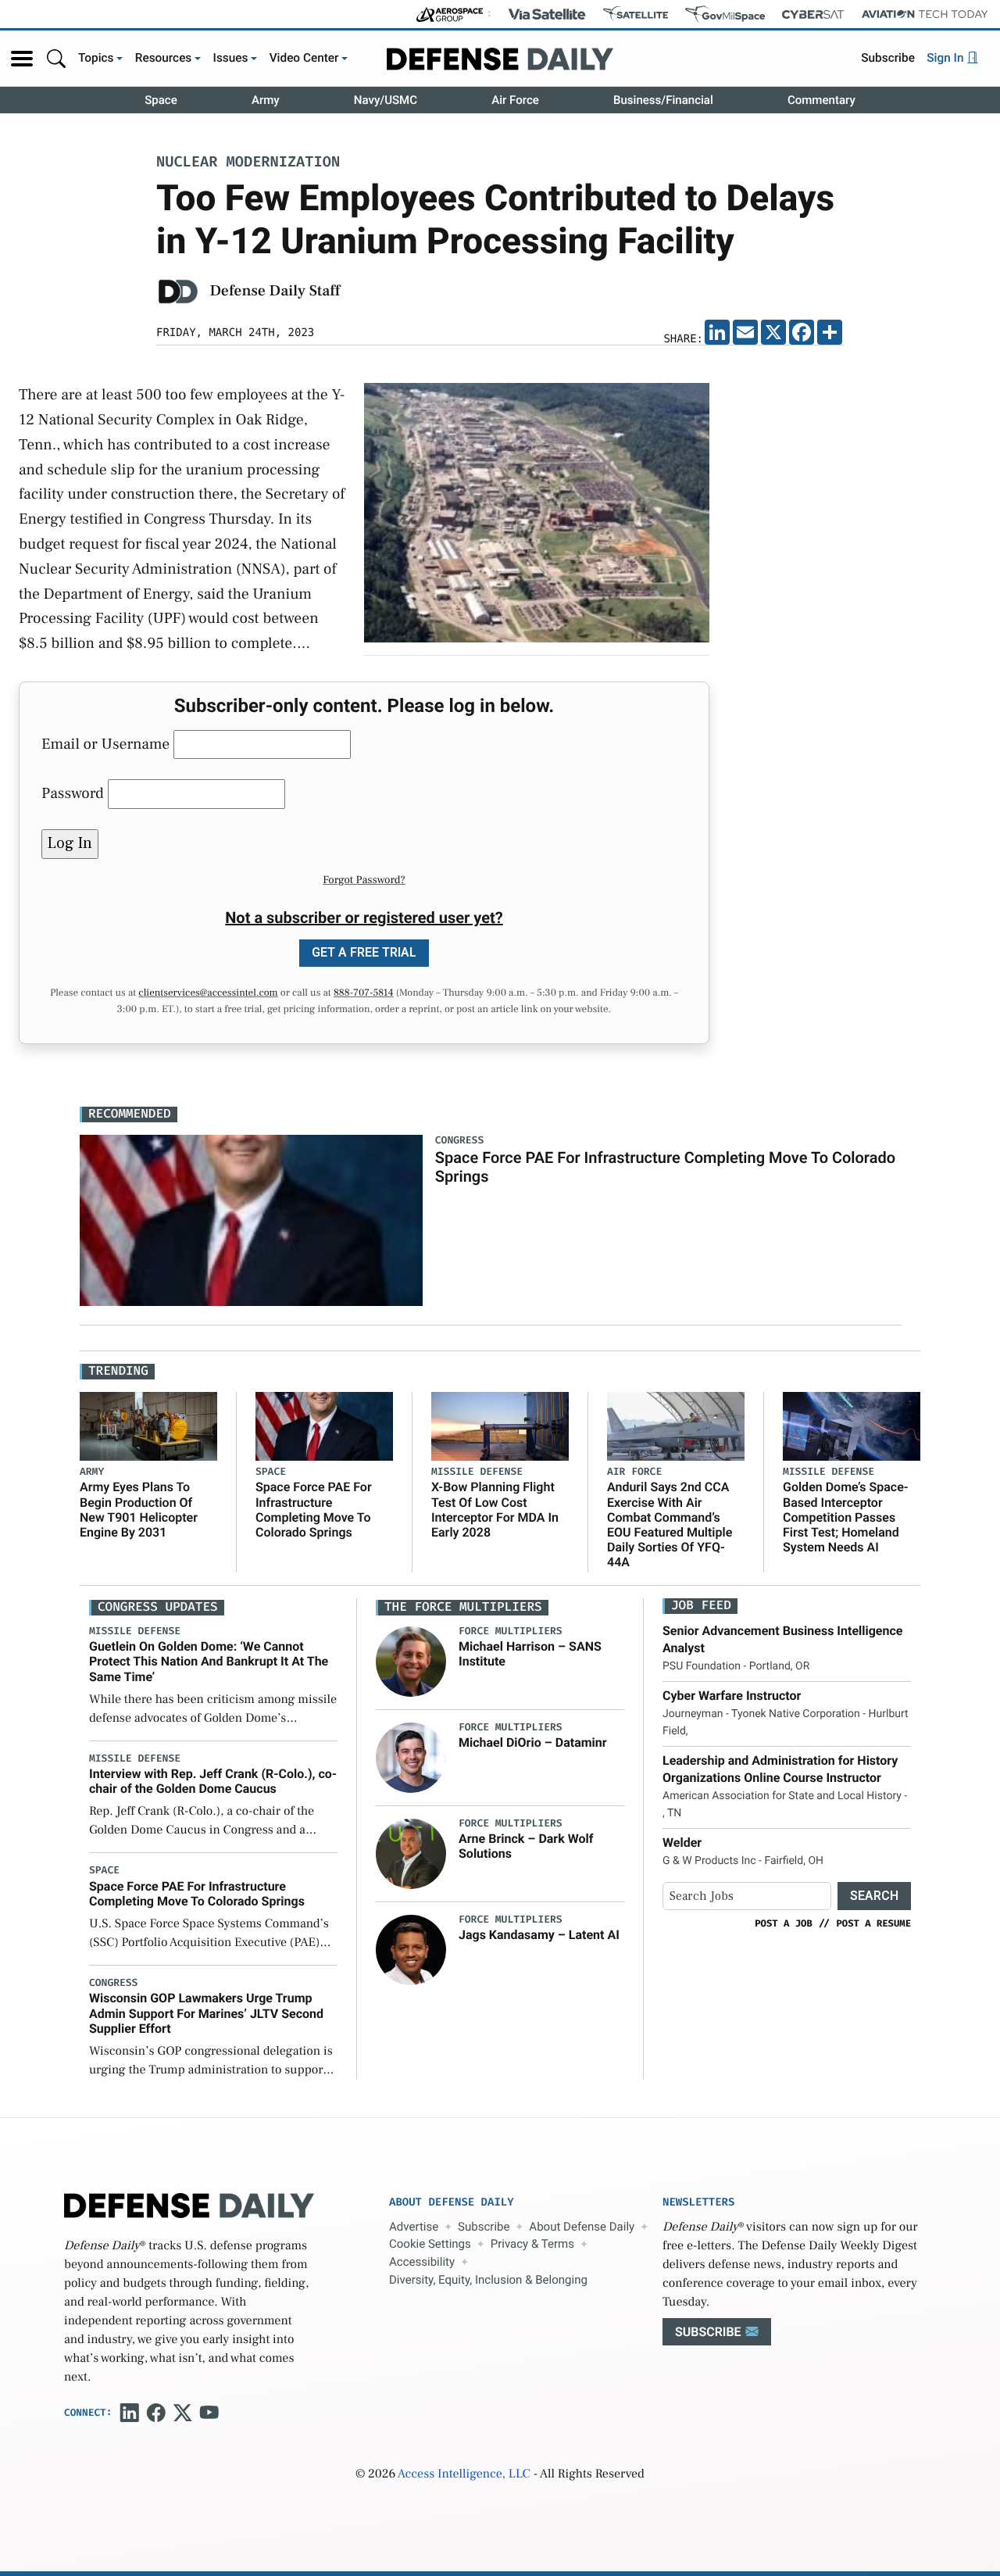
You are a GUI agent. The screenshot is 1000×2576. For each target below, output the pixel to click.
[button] (22, 59)
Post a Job (784, 1923)
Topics (96, 58)
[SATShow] (636, 14)
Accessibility (422, 2262)
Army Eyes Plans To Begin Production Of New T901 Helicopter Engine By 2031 (139, 1510)
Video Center (304, 58)
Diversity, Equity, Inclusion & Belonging (488, 2280)
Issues (231, 58)
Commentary (821, 100)
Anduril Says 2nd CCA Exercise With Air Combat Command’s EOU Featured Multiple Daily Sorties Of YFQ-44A (670, 1524)
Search (874, 1896)
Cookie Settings (430, 2244)
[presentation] (411, 1662)
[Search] (56, 58)
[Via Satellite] (547, 14)
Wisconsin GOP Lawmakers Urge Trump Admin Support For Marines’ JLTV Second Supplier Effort (206, 2013)
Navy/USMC (386, 100)
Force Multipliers (511, 1631)
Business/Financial (663, 100)
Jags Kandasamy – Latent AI (539, 1935)
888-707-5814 (364, 993)
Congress (113, 1983)
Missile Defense (477, 1472)
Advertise (414, 2227)
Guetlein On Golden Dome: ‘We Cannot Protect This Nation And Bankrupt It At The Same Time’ (209, 1661)
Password (73, 793)
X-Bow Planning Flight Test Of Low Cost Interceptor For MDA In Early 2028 (495, 1510)
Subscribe (888, 58)
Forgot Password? (364, 880)
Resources (164, 58)
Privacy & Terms (532, 2244)
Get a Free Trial (364, 952)
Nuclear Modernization (248, 163)
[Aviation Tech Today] (925, 14)
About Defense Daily (582, 2227)
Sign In (946, 58)
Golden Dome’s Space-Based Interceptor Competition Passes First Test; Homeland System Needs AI (846, 1517)
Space (161, 100)
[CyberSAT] (813, 14)
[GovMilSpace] (725, 14)
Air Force (515, 100)
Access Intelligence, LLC (464, 2474)
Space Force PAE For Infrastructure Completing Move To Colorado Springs (314, 1510)
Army (266, 100)
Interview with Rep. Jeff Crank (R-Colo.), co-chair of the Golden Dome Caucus (213, 1781)
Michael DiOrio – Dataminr (533, 1742)
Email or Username (105, 744)
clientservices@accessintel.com (208, 993)
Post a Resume (873, 1923)
